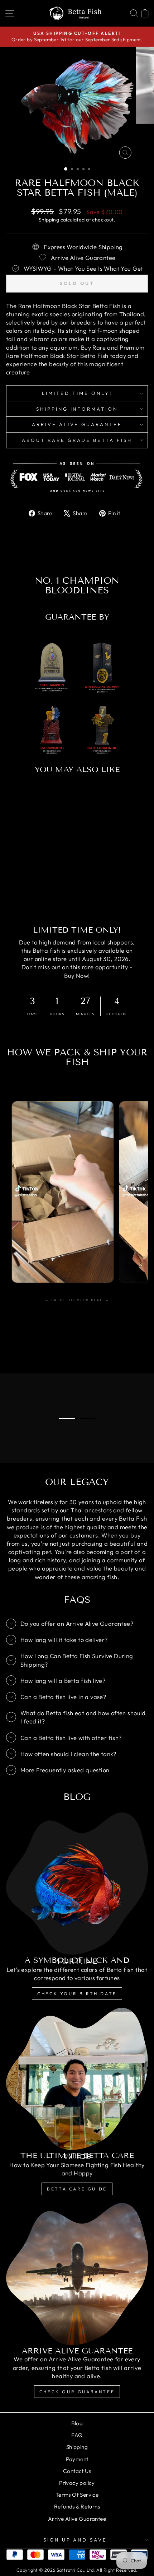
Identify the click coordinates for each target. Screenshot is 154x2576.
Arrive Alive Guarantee (77, 424)
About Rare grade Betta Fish (77, 440)
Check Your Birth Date (77, 1994)
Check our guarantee (77, 2392)
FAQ (77, 2435)
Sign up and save (75, 2540)
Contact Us (77, 2471)
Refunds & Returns (77, 2507)
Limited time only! (77, 393)
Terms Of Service (77, 2495)
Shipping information (77, 409)
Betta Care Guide (77, 2189)
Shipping (49, 220)
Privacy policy (77, 2483)
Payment (77, 2459)
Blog (77, 2423)
